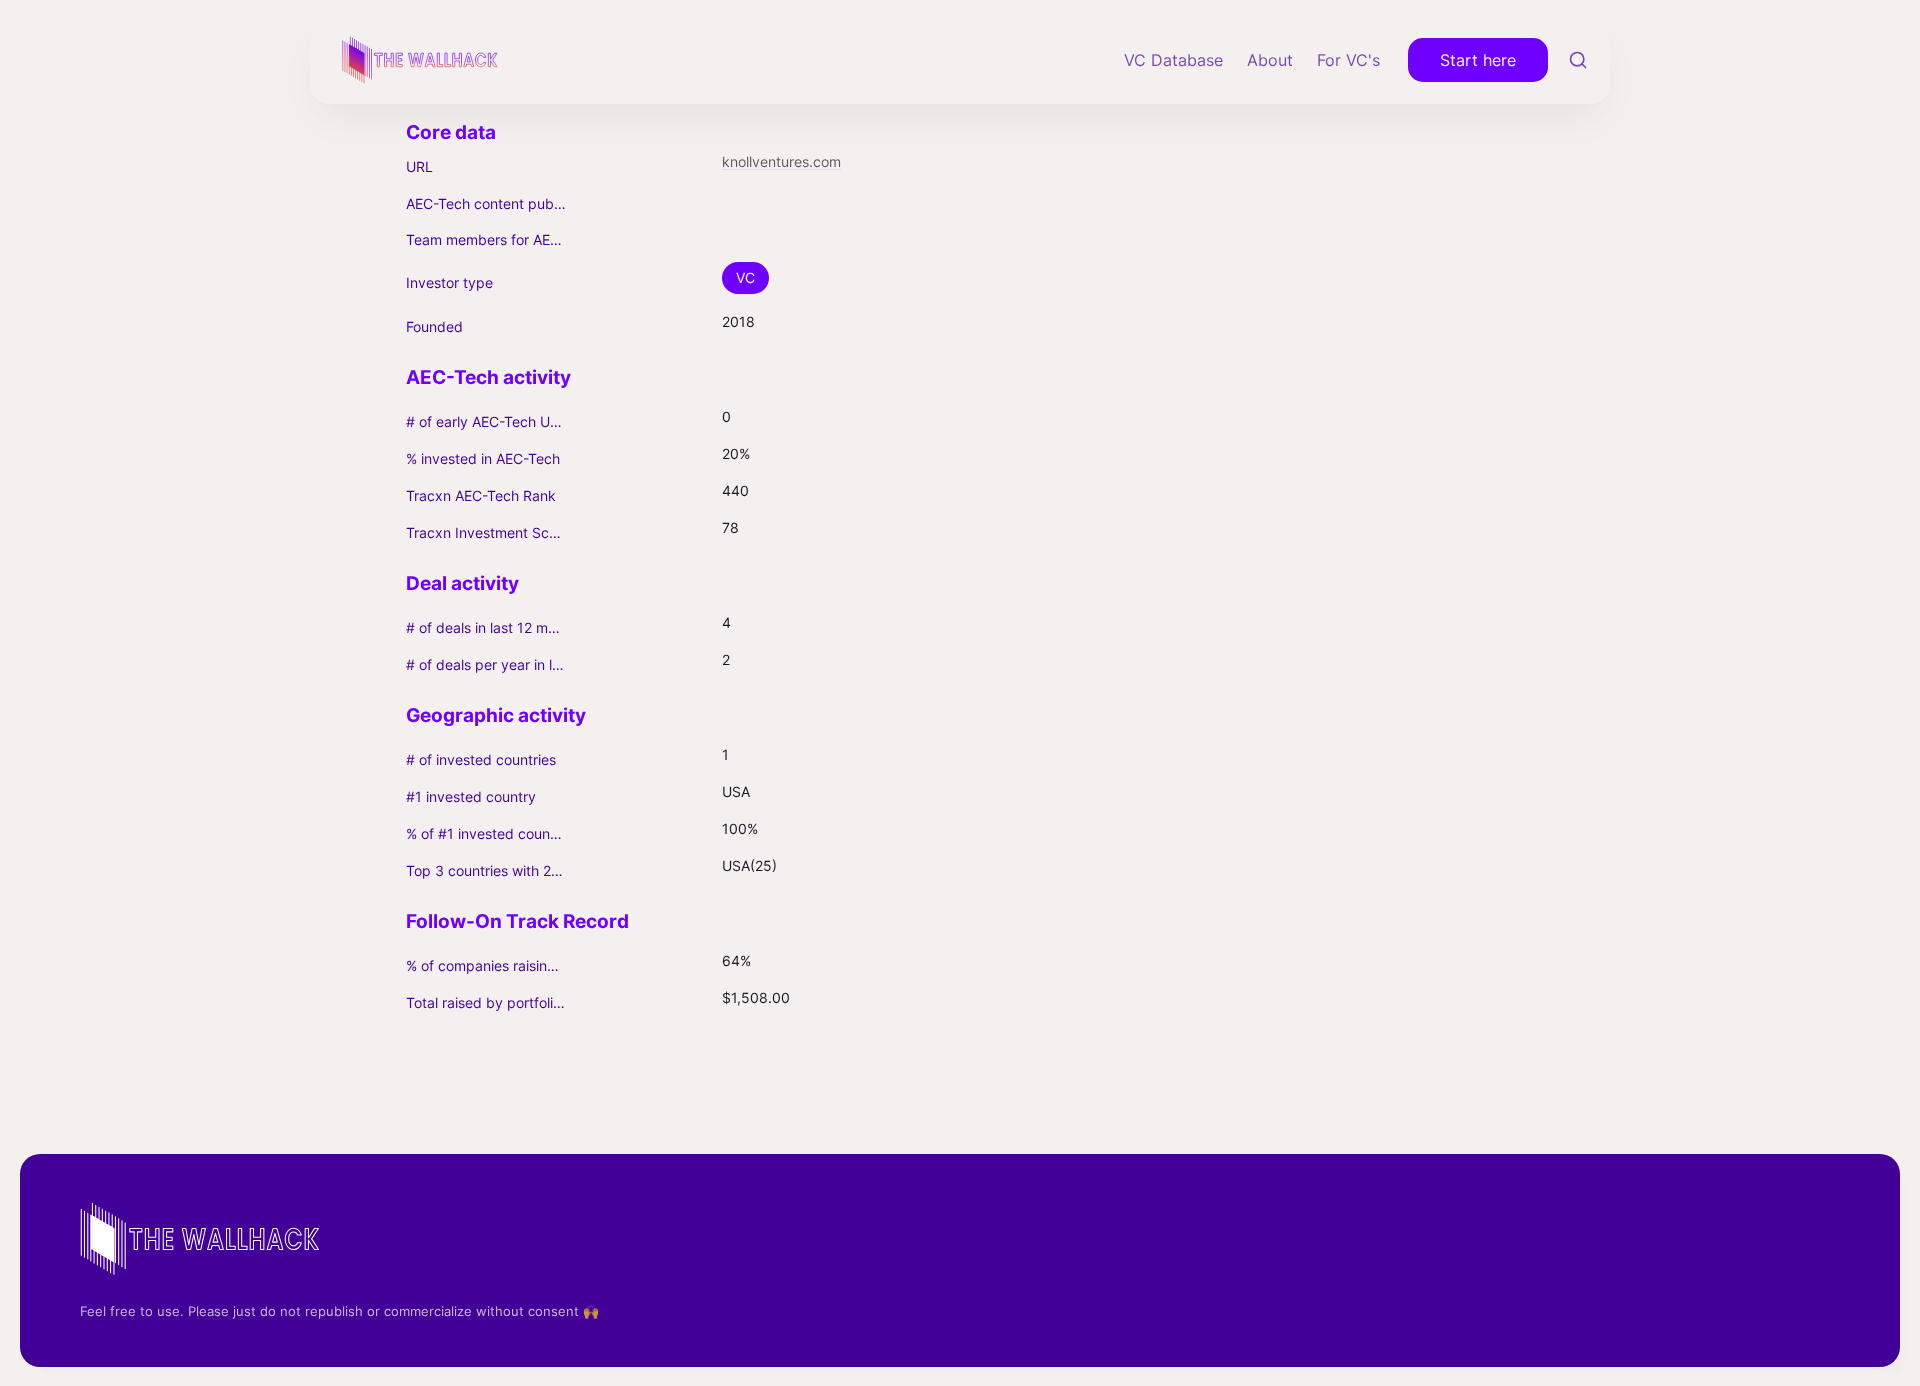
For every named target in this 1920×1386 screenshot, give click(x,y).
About (1270, 60)
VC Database (1173, 60)
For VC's (1348, 60)
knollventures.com (781, 161)
